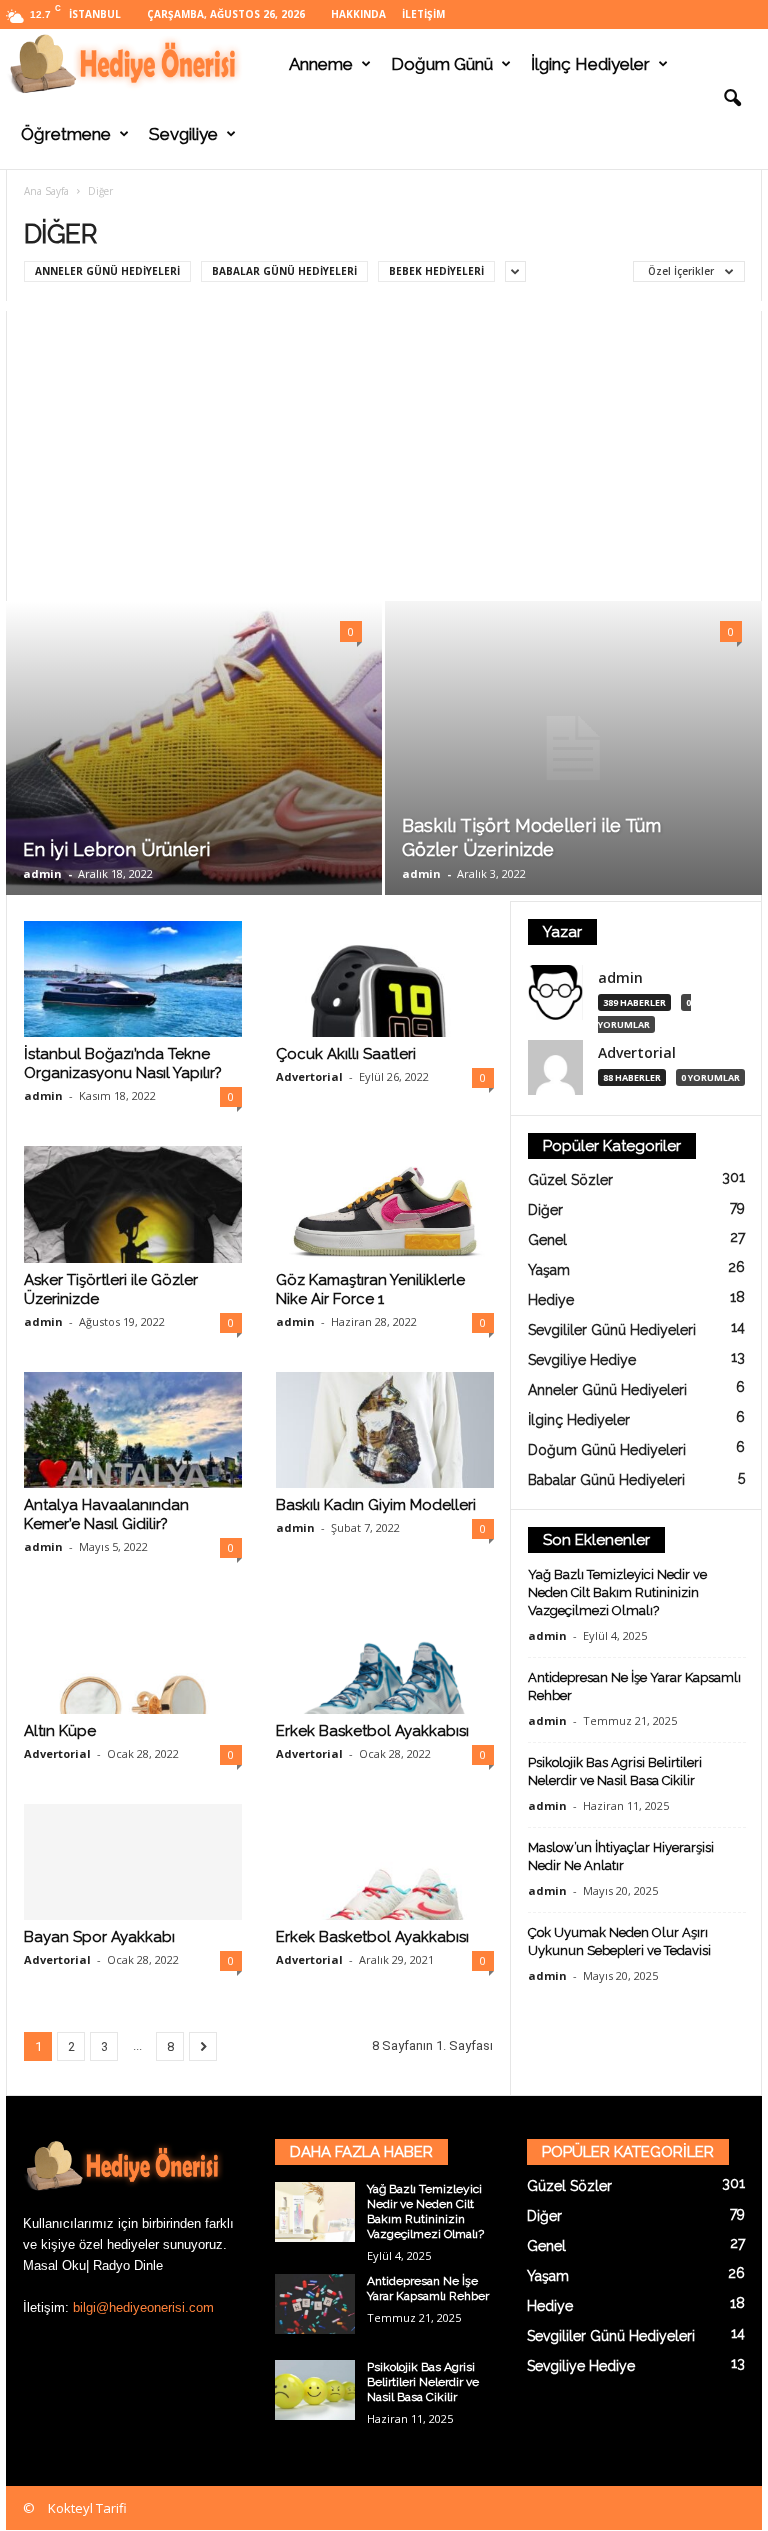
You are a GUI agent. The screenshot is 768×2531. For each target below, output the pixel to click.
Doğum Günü (442, 64)
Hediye (551, 1300)
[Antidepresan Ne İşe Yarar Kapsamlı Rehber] (315, 2304)
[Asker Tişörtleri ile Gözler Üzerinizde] (133, 1204)
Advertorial (309, 1076)
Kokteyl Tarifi (87, 2508)
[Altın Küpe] (133, 1655)
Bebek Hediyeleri (436, 271)
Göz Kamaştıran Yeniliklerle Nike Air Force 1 (370, 1289)
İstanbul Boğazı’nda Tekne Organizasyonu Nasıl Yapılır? (123, 1063)
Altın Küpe (60, 1731)
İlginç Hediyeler (590, 64)
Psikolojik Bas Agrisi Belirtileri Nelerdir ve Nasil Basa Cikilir (423, 2382)
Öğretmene (66, 134)
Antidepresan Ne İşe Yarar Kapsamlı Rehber (428, 2288)
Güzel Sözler (570, 1180)
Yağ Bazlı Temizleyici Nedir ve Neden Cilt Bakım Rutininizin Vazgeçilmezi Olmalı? (617, 1592)
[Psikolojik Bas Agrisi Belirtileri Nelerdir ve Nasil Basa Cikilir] (315, 2390)
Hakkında (358, 14)
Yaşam (549, 1270)
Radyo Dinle (128, 2265)
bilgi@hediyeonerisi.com (143, 2307)
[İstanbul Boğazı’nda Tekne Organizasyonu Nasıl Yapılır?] (133, 979)
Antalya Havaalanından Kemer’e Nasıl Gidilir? (106, 1514)
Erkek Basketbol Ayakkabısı (372, 1731)
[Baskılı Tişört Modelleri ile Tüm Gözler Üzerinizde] (573, 748)
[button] (732, 99)
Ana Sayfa (46, 191)
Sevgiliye (183, 134)
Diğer (545, 1210)
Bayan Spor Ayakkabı (99, 1937)
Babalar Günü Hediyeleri (284, 271)
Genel (547, 1240)
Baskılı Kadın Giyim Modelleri (376, 1505)
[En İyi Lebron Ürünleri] (194, 748)
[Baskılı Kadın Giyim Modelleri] (385, 1430)
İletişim (423, 14)
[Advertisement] (384, 451)
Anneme (321, 64)
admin (42, 873)
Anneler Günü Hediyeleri (107, 271)
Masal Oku (54, 2265)
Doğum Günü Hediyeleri (607, 1450)
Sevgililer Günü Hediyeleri (612, 1330)
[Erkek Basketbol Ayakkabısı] (385, 1655)
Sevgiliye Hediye (582, 1360)
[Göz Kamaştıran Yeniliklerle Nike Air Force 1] (385, 1204)
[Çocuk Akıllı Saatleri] (385, 979)
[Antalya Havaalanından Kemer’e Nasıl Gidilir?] (133, 1430)
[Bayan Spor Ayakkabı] (133, 1862)
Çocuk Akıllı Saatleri (346, 1054)
